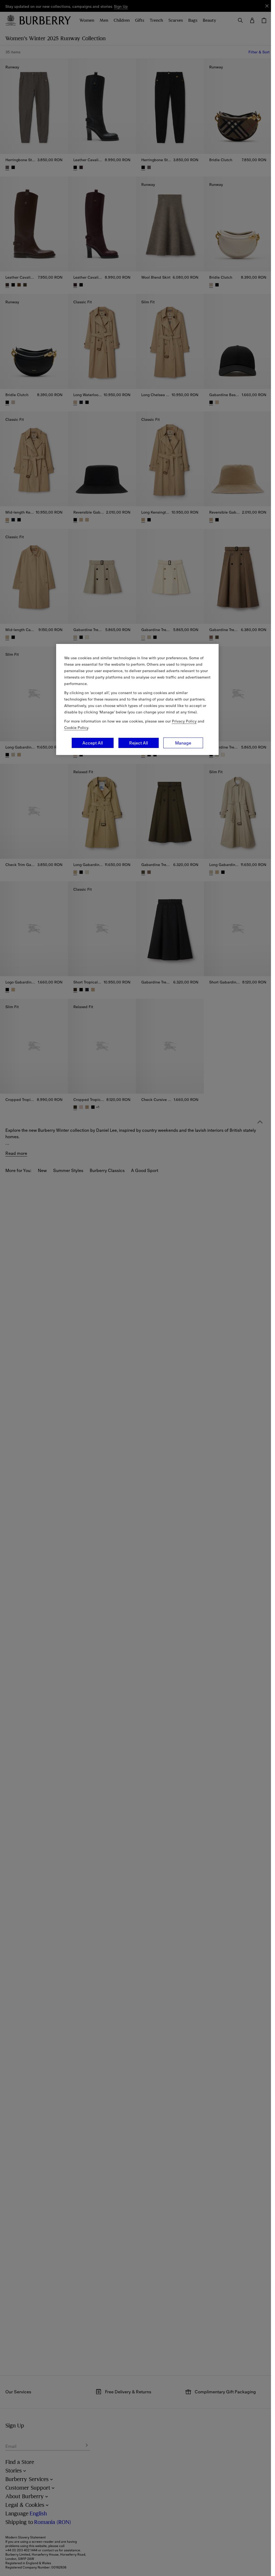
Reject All (139, 743)
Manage (183, 743)
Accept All (93, 743)
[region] (137, 699)
